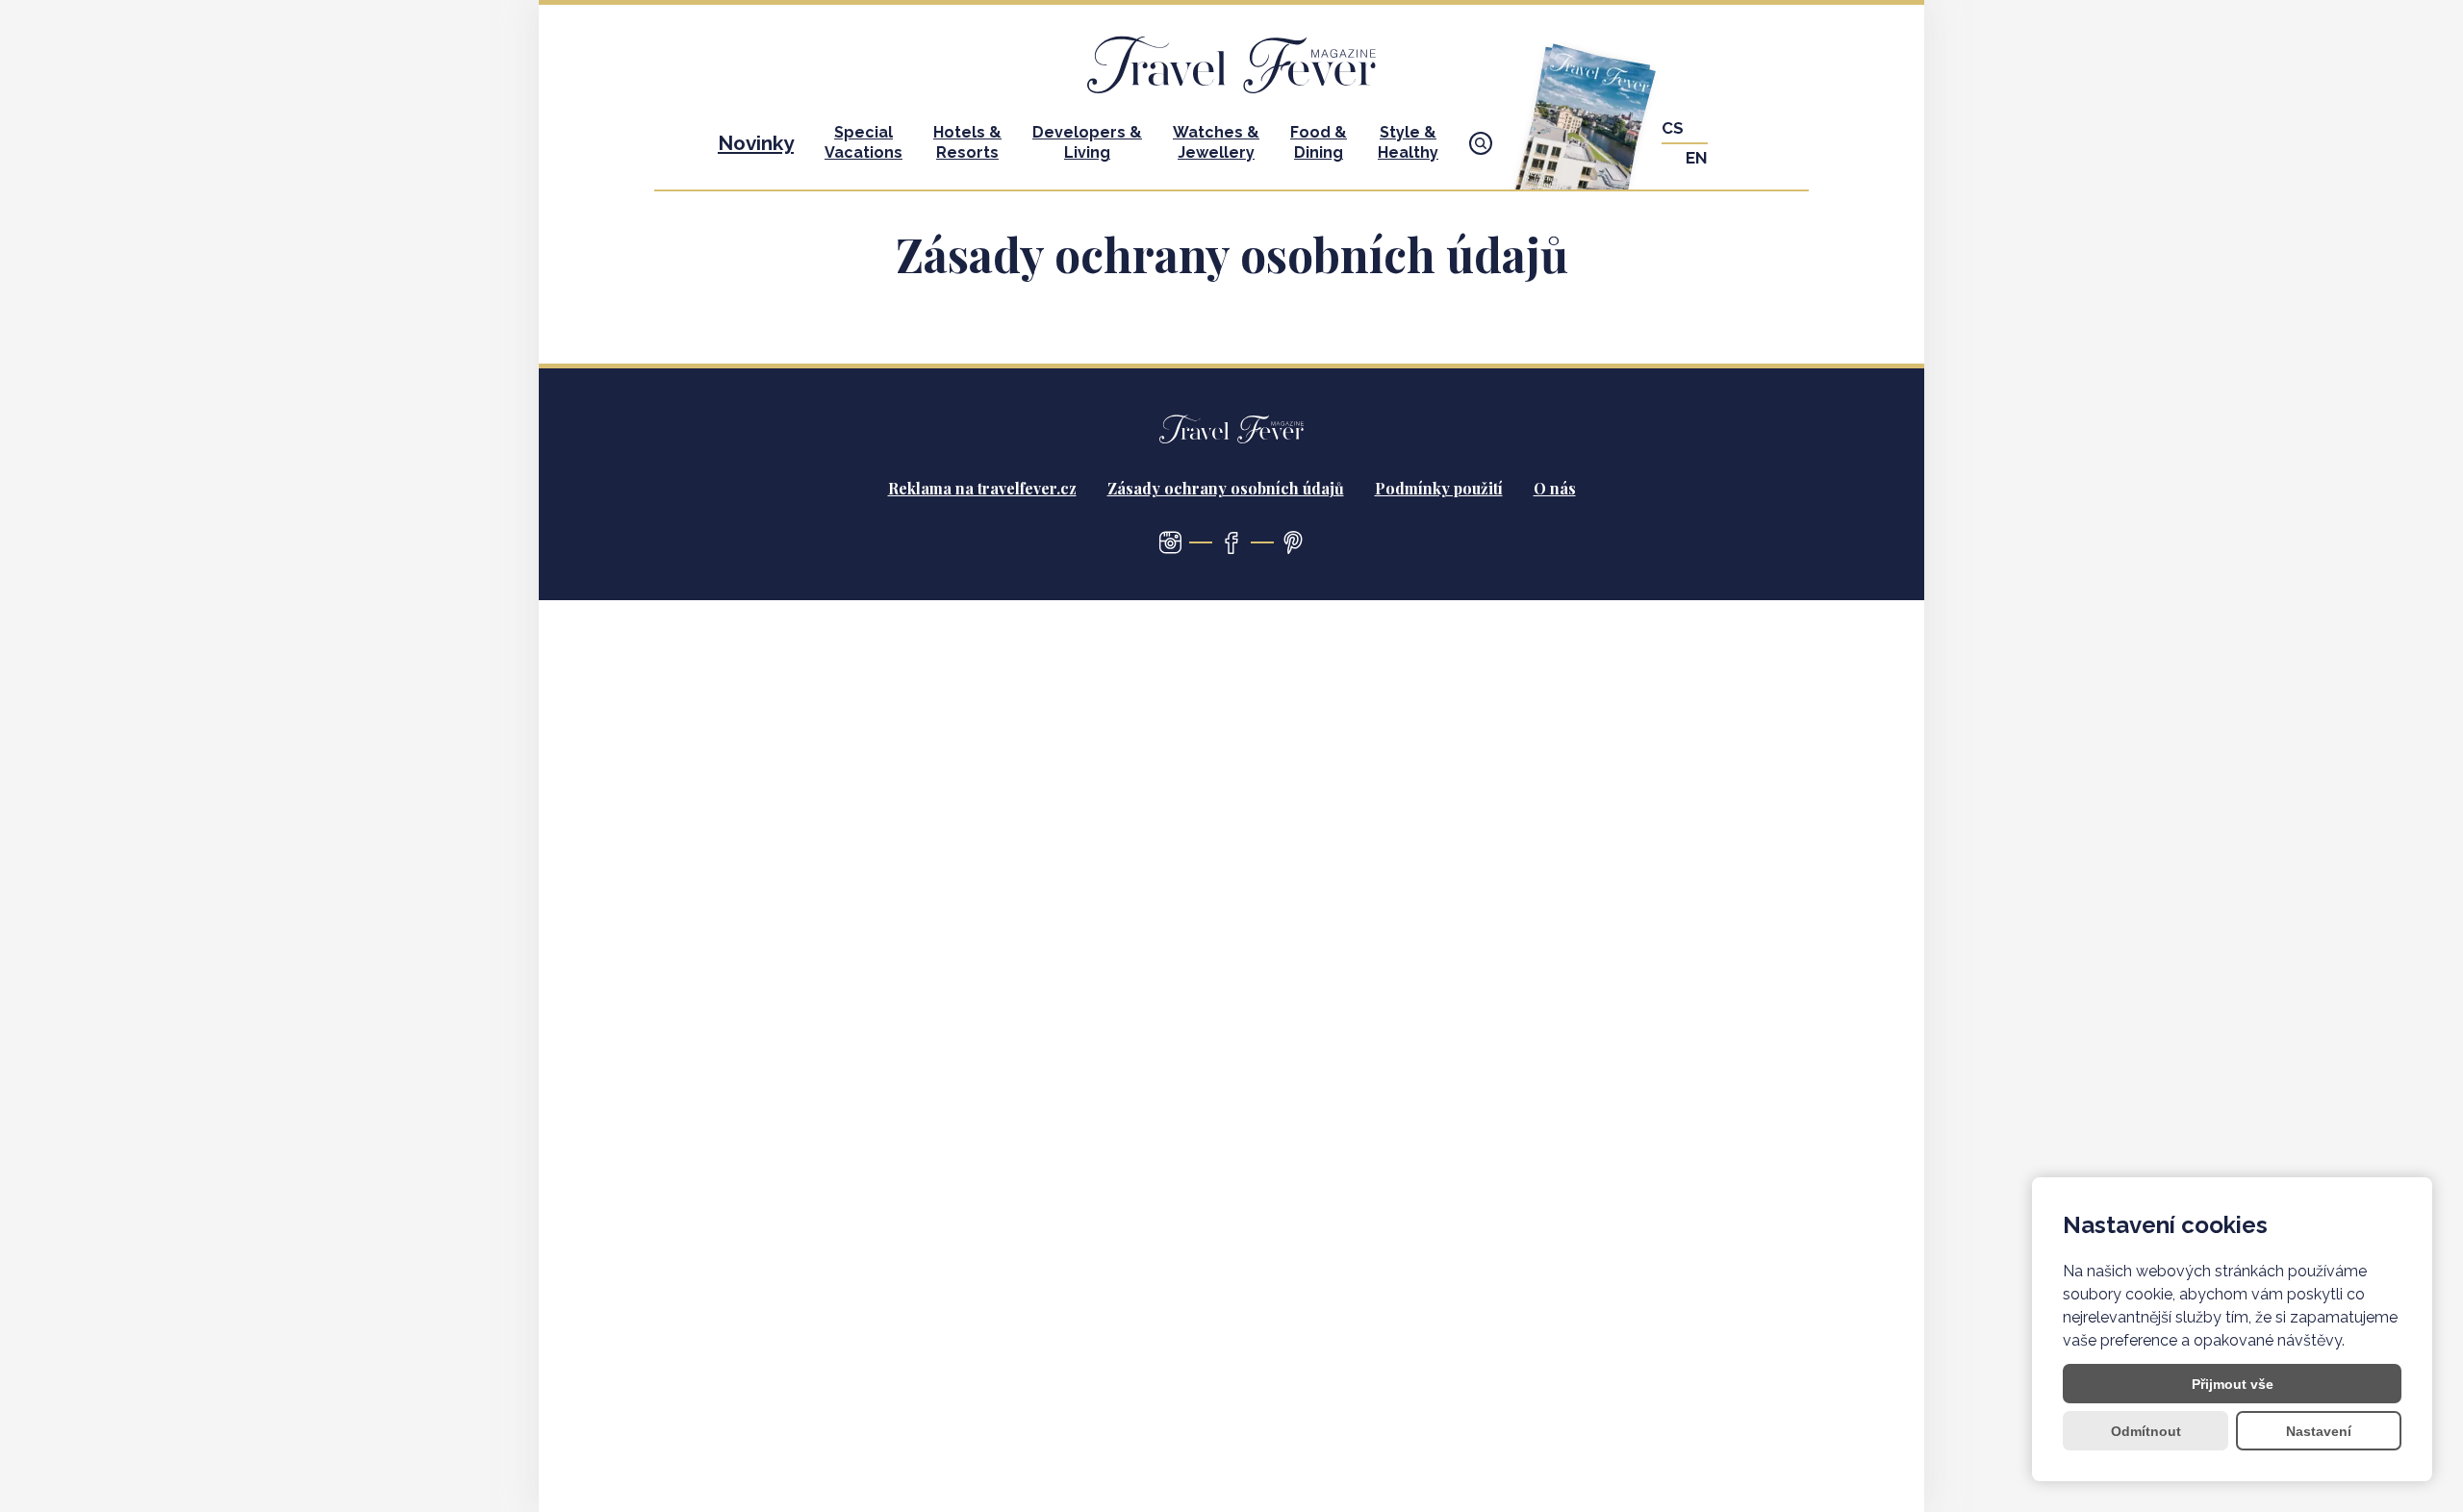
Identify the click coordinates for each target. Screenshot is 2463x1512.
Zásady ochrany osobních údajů (1226, 488)
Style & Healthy (1408, 142)
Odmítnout (2146, 1431)
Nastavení (2319, 1431)
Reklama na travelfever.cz (982, 488)
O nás (1555, 488)
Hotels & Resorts (967, 142)
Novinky (756, 143)
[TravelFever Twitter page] (1170, 542)
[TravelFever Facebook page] (1231, 542)
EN (1697, 158)
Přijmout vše (2233, 1384)
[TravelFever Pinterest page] (1293, 542)
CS (1673, 128)
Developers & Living (1087, 142)
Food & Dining (1319, 142)
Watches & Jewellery (1216, 142)
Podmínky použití (1439, 488)
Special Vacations (863, 142)
